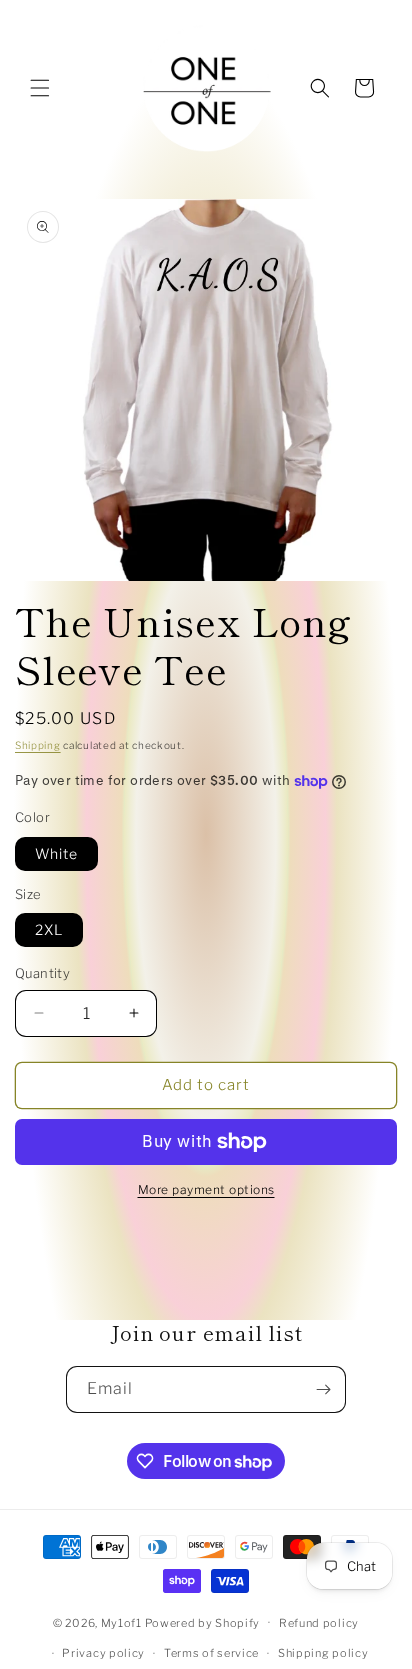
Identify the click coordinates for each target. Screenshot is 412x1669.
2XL (49, 929)
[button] (40, 88)
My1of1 (121, 1622)
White (56, 853)
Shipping (38, 745)
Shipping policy (323, 1653)
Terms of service (211, 1653)
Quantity (42, 973)
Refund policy (319, 1623)
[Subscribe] (323, 1389)
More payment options (206, 1189)
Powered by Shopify (203, 1622)
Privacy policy (103, 1653)
